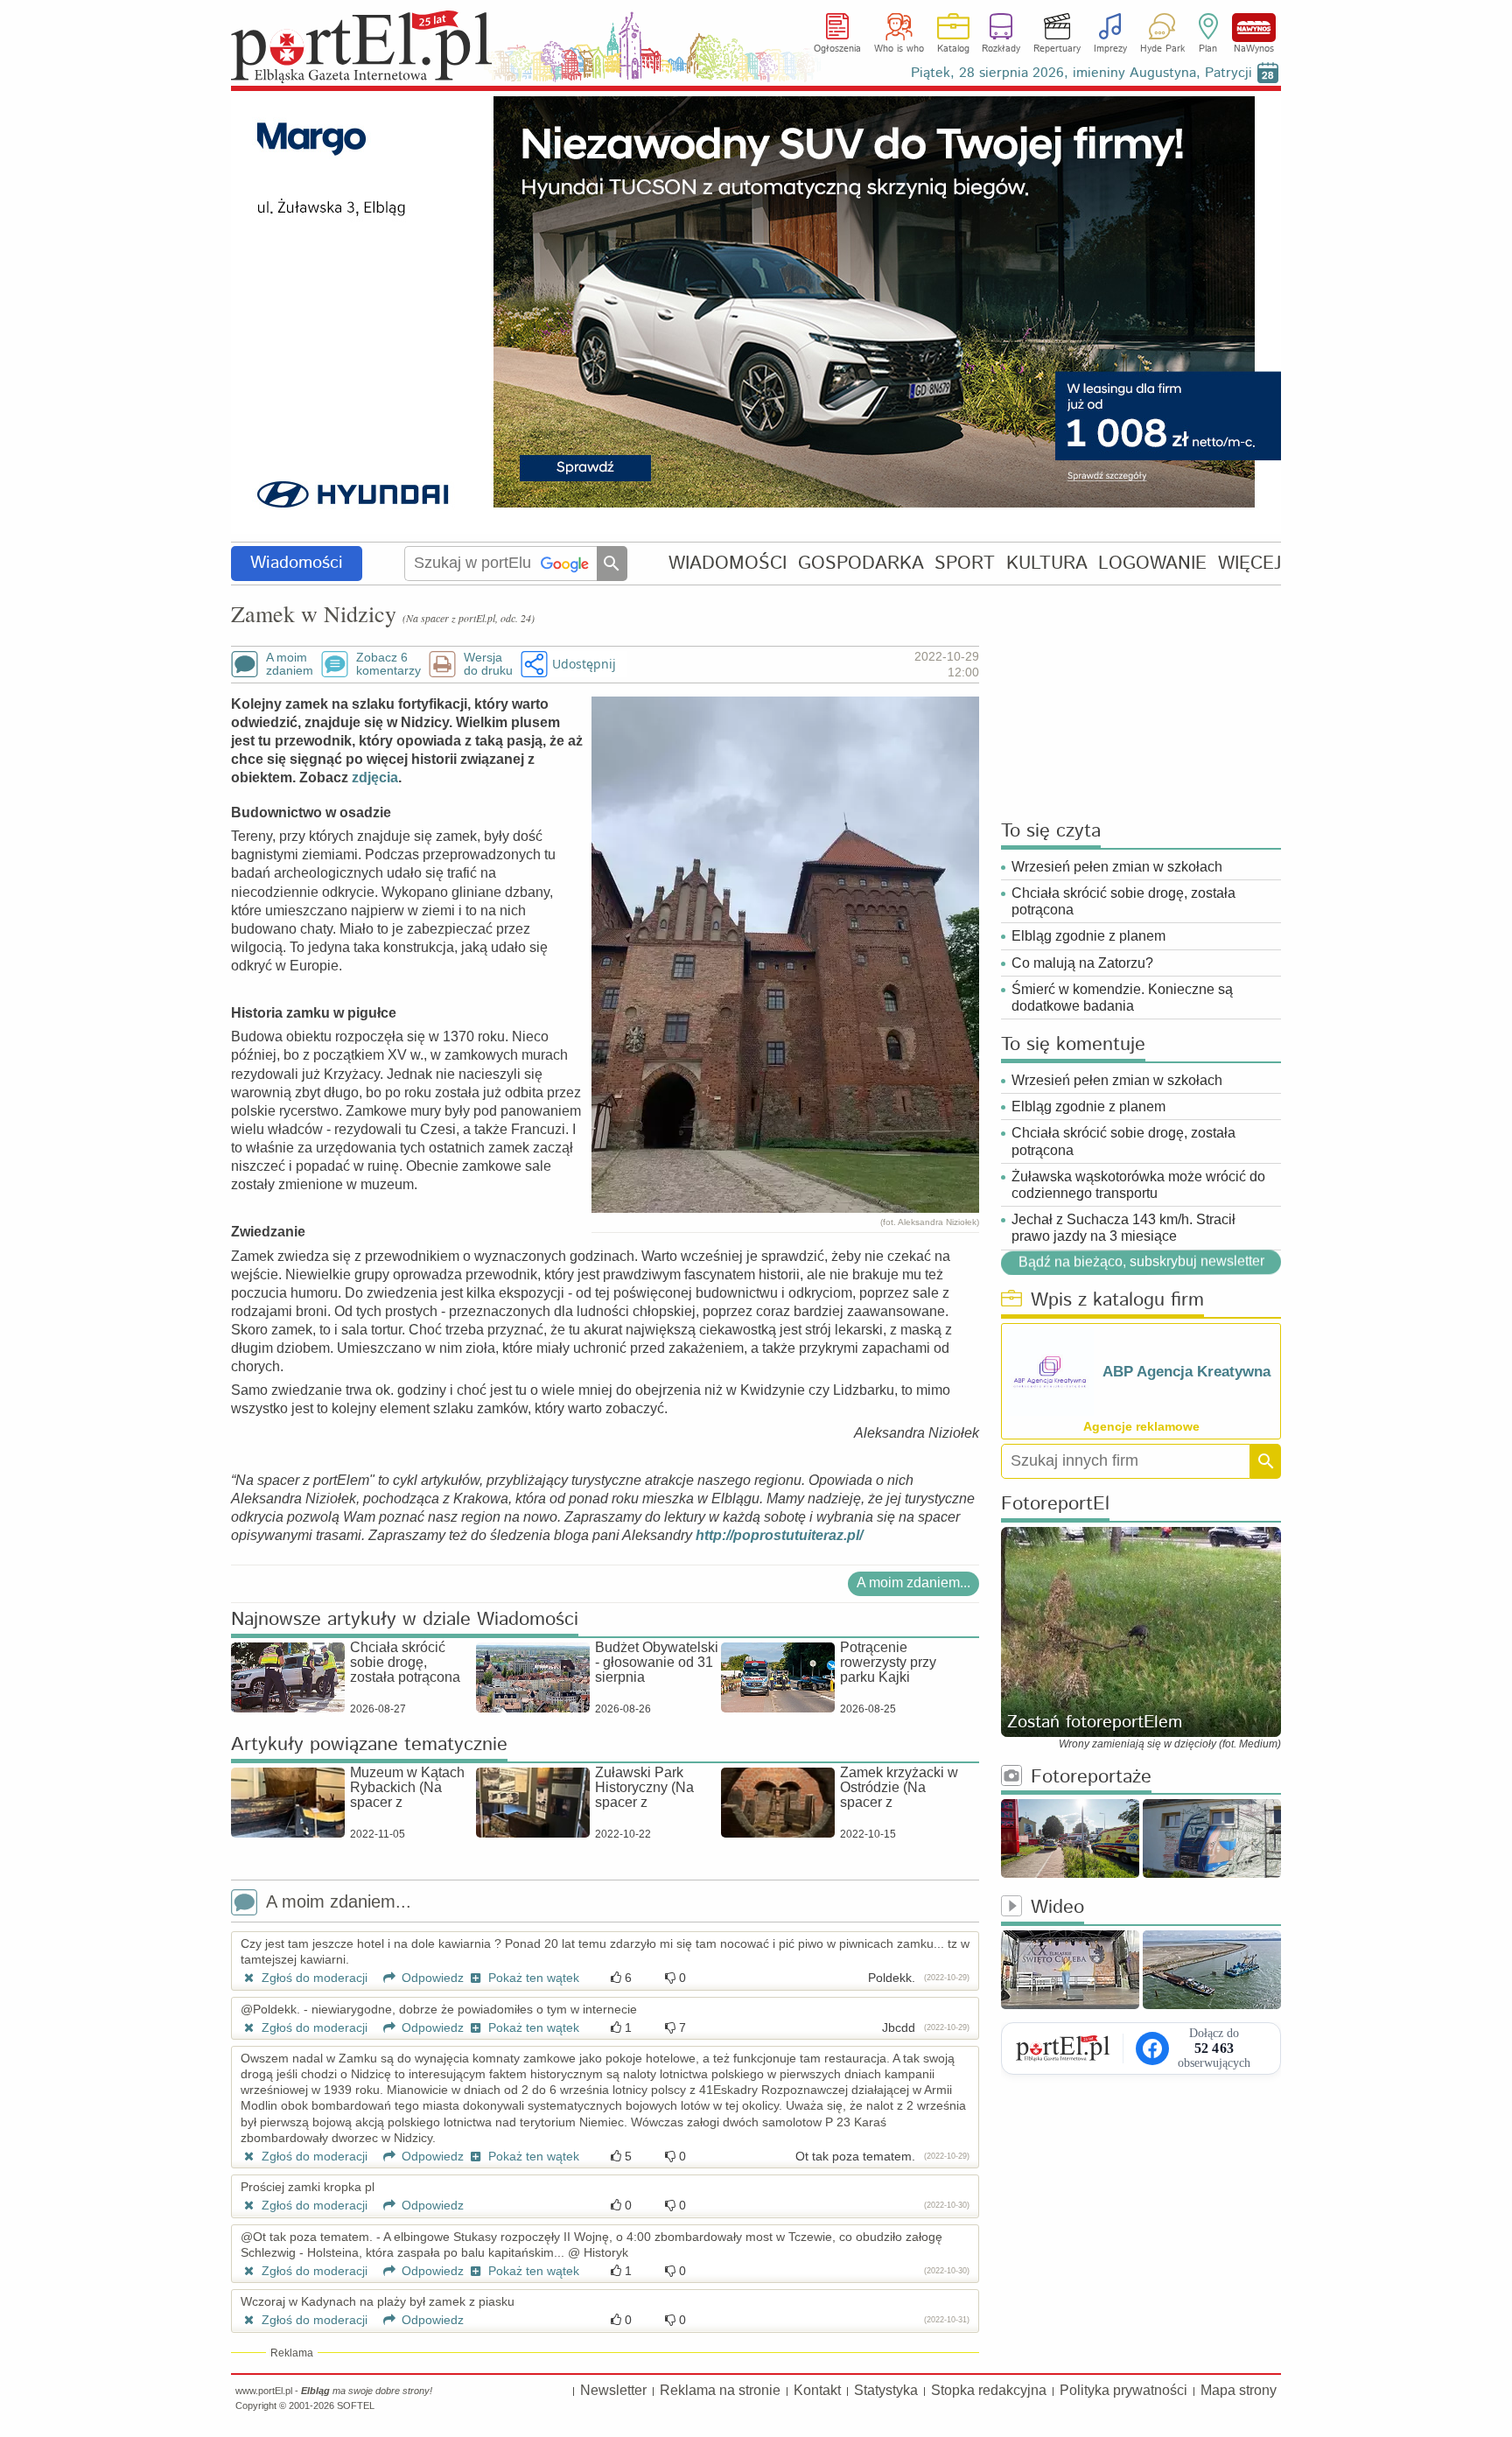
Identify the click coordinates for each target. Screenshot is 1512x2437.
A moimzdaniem (290, 664)
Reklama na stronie (720, 2390)
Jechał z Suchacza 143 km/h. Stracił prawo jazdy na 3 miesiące (1123, 1228)
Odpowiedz (431, 1978)
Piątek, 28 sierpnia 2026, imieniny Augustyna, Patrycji (1081, 73)
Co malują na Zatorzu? (1082, 963)
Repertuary (1057, 49)
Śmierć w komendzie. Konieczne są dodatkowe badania (1122, 998)
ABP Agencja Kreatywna (1186, 1372)
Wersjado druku (488, 664)
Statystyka (886, 2390)
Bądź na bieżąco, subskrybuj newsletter (1141, 1261)
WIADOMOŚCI (728, 563)
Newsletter (613, 2390)
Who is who (899, 49)
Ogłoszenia (837, 49)
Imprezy (1110, 49)
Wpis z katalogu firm (1117, 1301)
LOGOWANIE (1152, 563)
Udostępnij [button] (584, 664)
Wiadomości (297, 563)
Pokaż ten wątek (532, 1978)
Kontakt (817, 2390)
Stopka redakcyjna (989, 2390)
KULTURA (1047, 563)
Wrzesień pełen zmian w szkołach (1117, 867)
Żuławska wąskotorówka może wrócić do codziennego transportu (1138, 1185)
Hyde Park (1162, 49)
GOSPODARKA (861, 563)
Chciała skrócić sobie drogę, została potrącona (1123, 901)
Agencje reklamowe (1141, 1426)
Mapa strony (1239, 2390)
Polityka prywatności (1123, 2390)
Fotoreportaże (1091, 1778)
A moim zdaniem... (913, 1583)
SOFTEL (356, 2405)
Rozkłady (1001, 49)
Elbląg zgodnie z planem (1088, 936)
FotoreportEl (1055, 1505)
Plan (1208, 49)
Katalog (953, 49)
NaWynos (1254, 28)
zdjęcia (375, 777)
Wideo (1057, 1908)
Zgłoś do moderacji (313, 1978)
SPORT (965, 563)
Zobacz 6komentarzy (388, 664)
